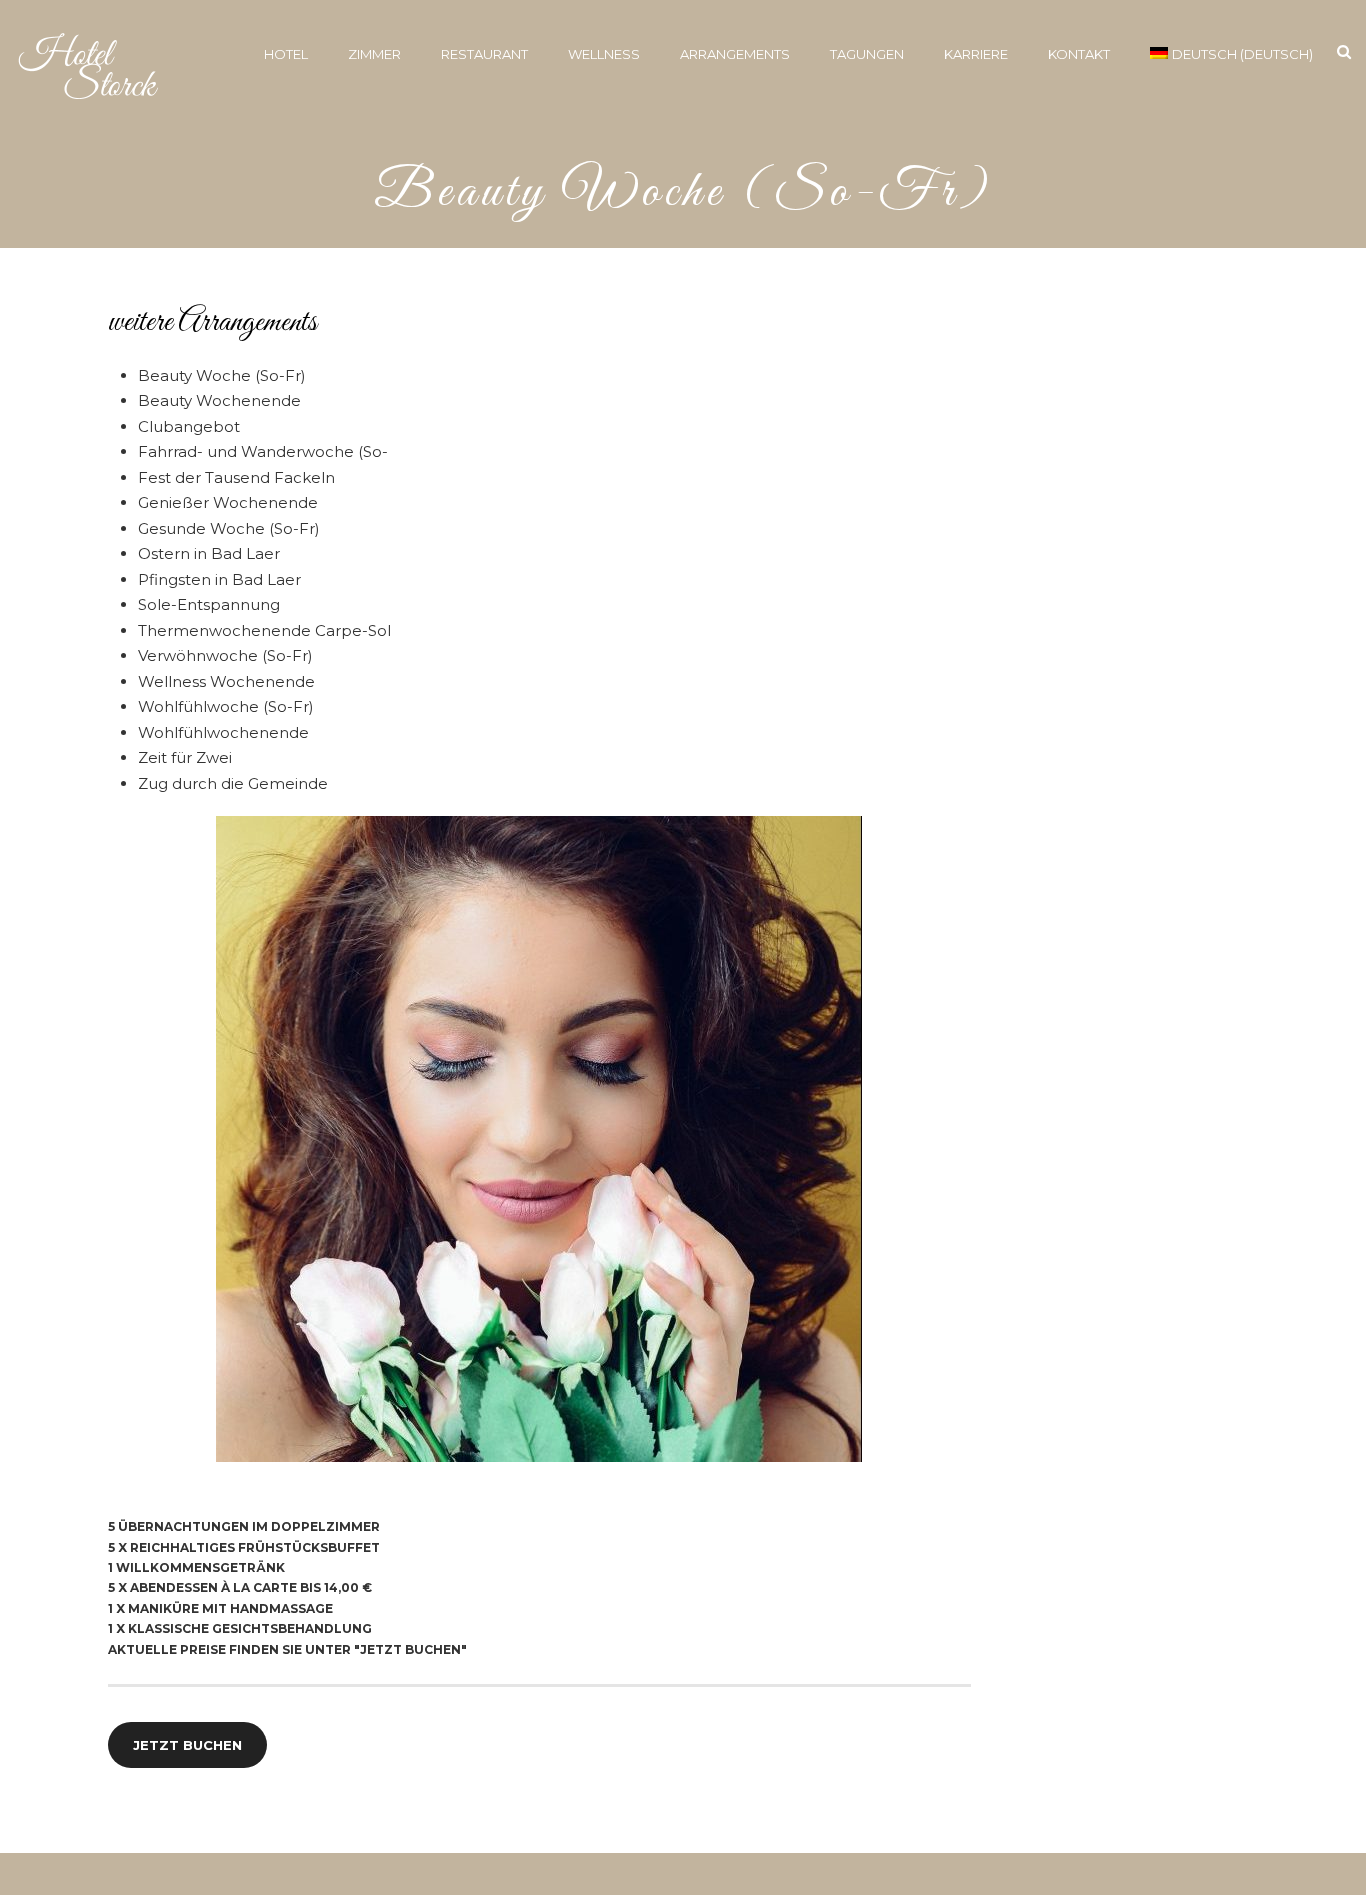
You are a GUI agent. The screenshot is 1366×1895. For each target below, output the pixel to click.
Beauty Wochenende (219, 400)
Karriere (976, 54)
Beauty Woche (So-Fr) (222, 375)
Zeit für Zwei (185, 757)
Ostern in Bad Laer (209, 553)
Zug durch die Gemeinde (233, 783)
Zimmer (374, 54)
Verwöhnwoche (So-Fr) (225, 655)
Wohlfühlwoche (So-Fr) (226, 706)
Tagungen (867, 54)
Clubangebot (189, 426)
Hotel (286, 54)
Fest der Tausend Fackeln (236, 477)
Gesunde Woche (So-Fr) (229, 528)
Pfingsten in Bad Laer (219, 579)
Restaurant (484, 54)
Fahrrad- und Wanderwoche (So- (263, 451)
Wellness (604, 54)
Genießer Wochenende (228, 502)
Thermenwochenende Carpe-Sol (264, 630)
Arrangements (735, 54)
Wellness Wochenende (226, 681)
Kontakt (1079, 54)
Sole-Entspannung (209, 604)
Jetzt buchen (187, 1745)
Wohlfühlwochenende (223, 732)
